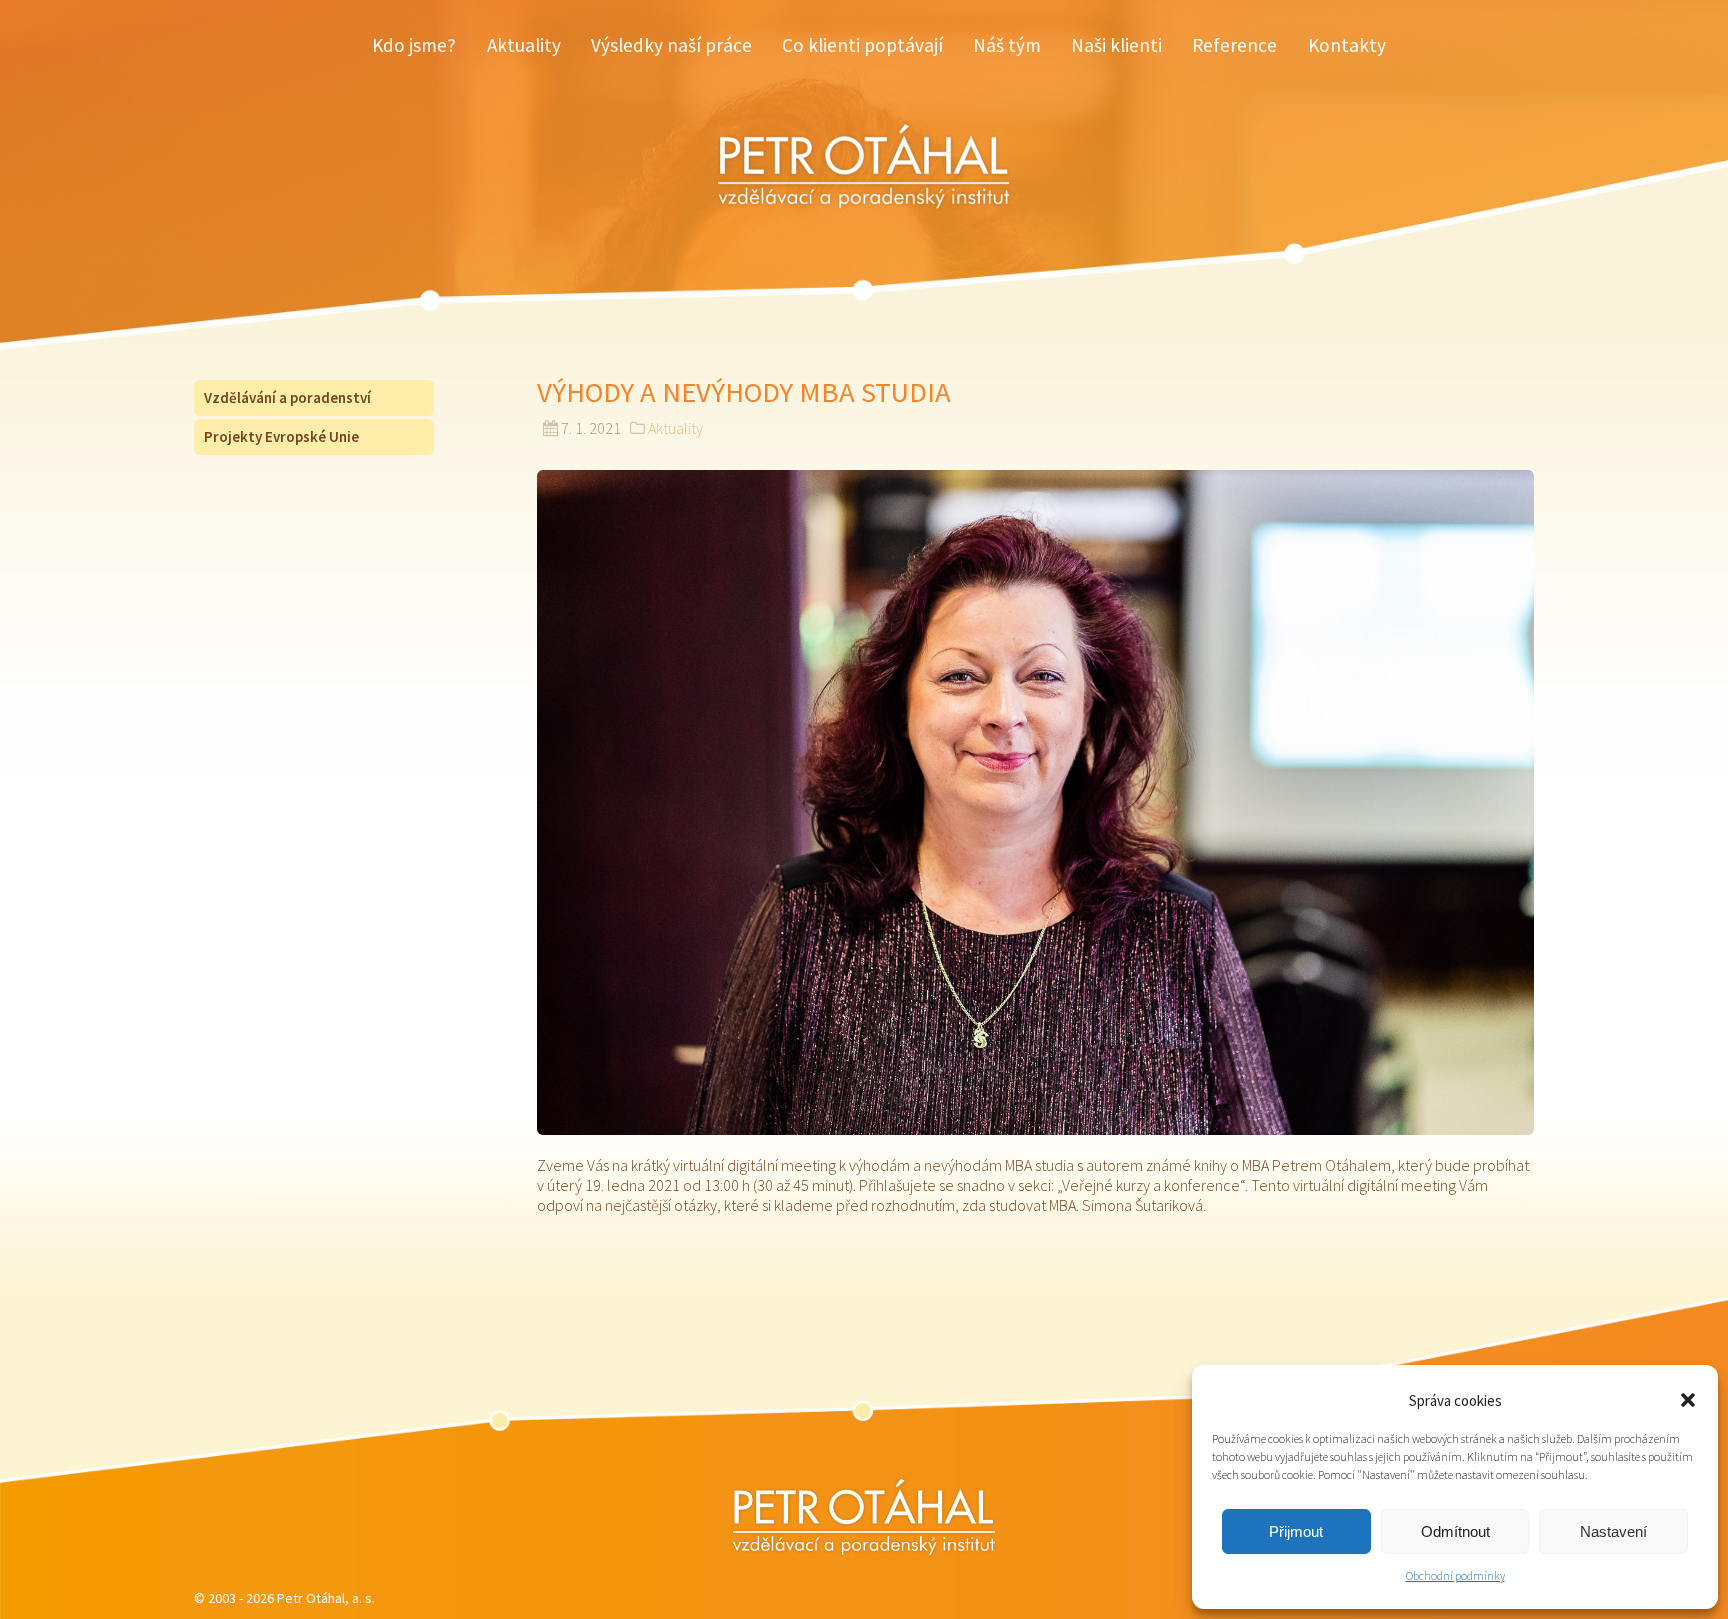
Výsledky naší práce (671, 45)
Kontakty (1347, 45)
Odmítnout (1455, 1531)
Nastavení (1613, 1531)
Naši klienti (1116, 45)
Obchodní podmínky (1455, 1575)
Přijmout (1296, 1531)
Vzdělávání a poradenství (287, 397)
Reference (1234, 45)
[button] (1688, 1400)
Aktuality (524, 45)
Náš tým (1007, 45)
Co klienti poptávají (862, 45)
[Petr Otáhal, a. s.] (864, 1517)
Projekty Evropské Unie (281, 436)
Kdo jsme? (414, 45)
